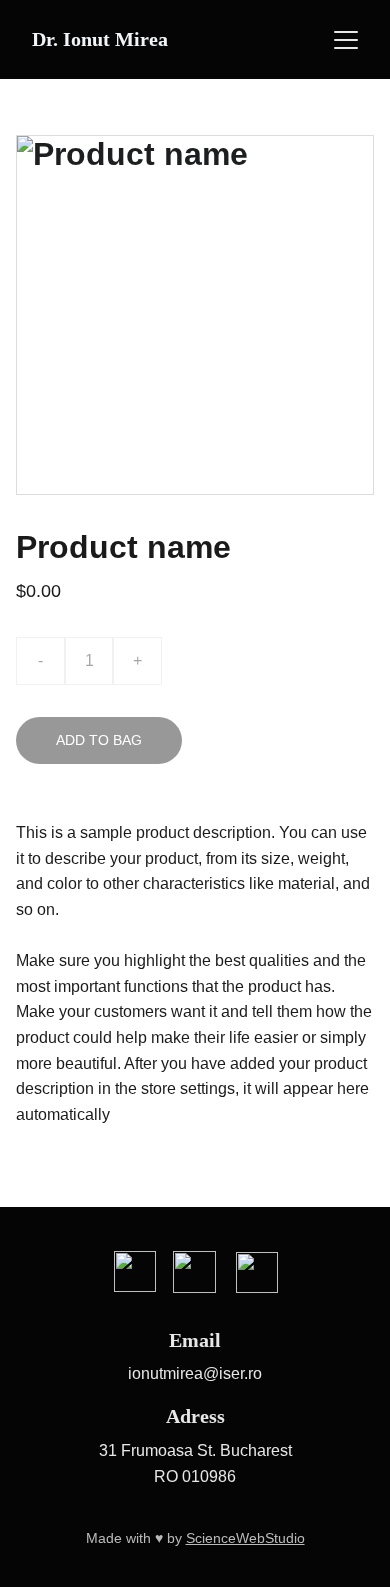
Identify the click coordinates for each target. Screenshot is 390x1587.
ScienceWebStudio (245, 1538)
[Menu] (346, 40)
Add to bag (99, 740)
